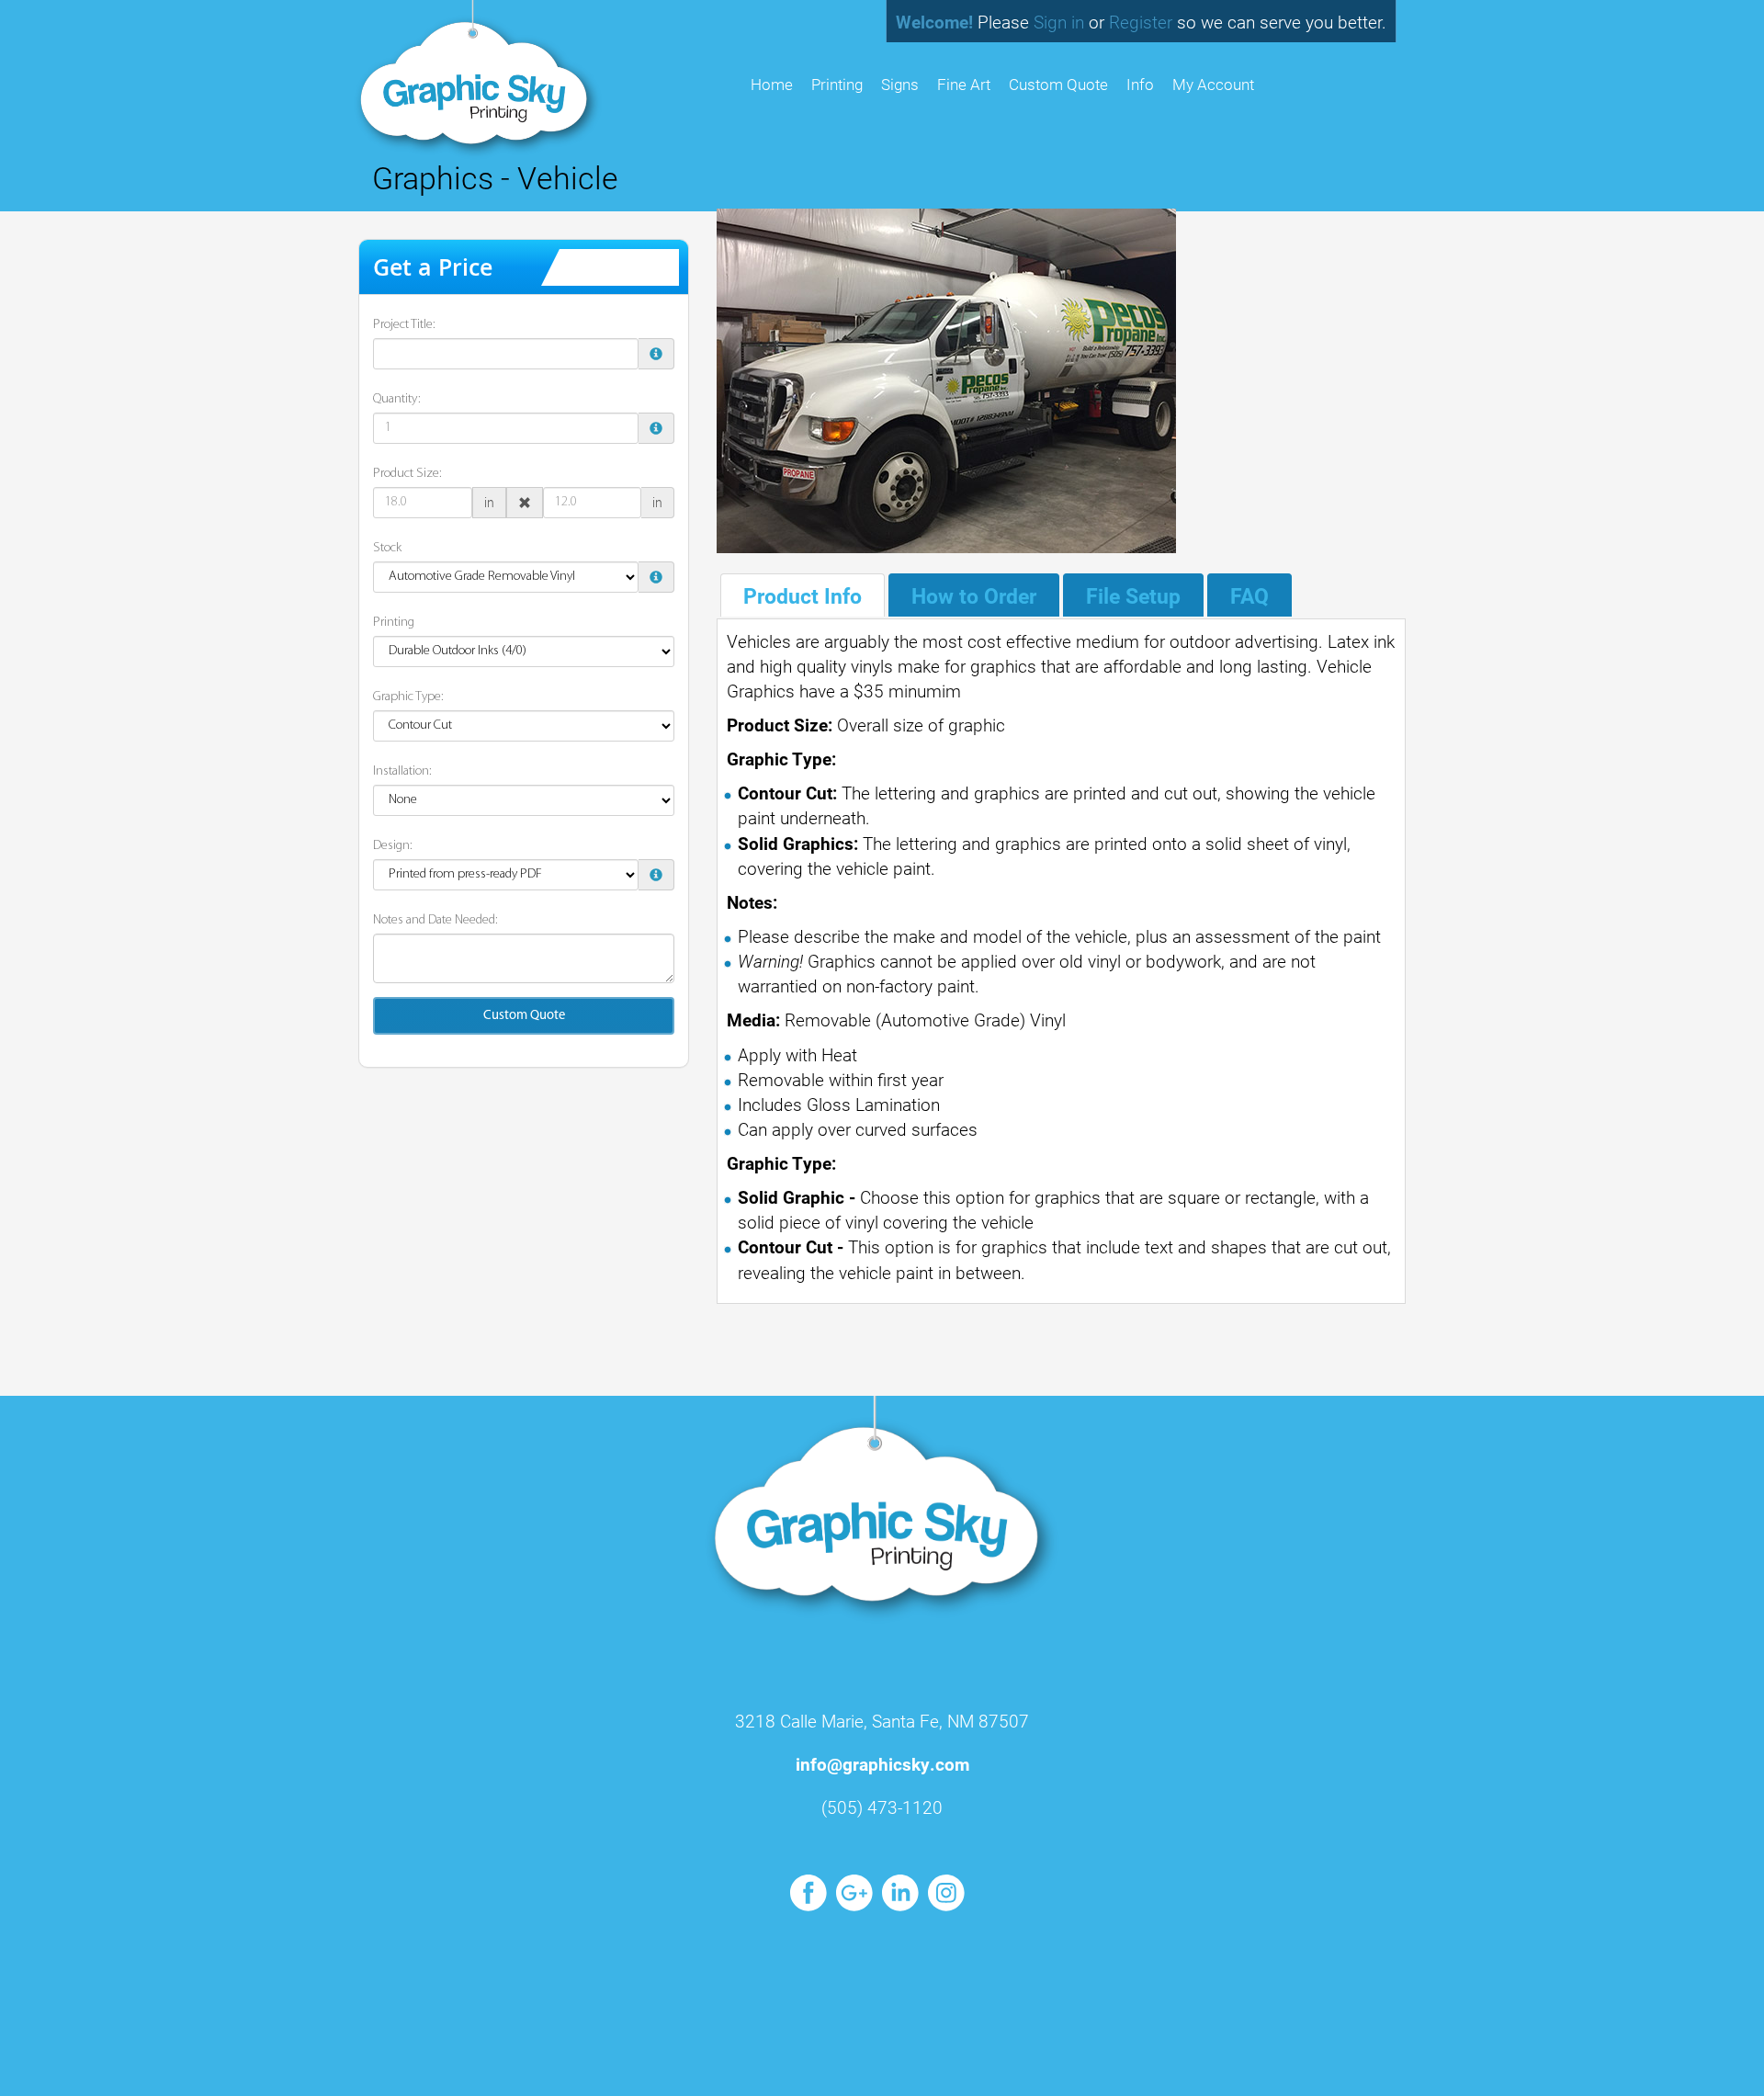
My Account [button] (1213, 84)
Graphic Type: (408, 697)
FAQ (1249, 595)
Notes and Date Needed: (435, 920)
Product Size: (407, 474)
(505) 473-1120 (882, 1807)
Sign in (1059, 22)
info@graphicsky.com (882, 1764)
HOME (772, 84)
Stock (387, 548)
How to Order (974, 595)
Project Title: (404, 325)
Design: (393, 846)
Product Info (803, 595)
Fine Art (964, 84)
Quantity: (397, 399)
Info (1140, 84)
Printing (837, 84)
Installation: (402, 771)
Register (1141, 22)
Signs (900, 84)
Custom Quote (1058, 84)
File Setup (1133, 595)
